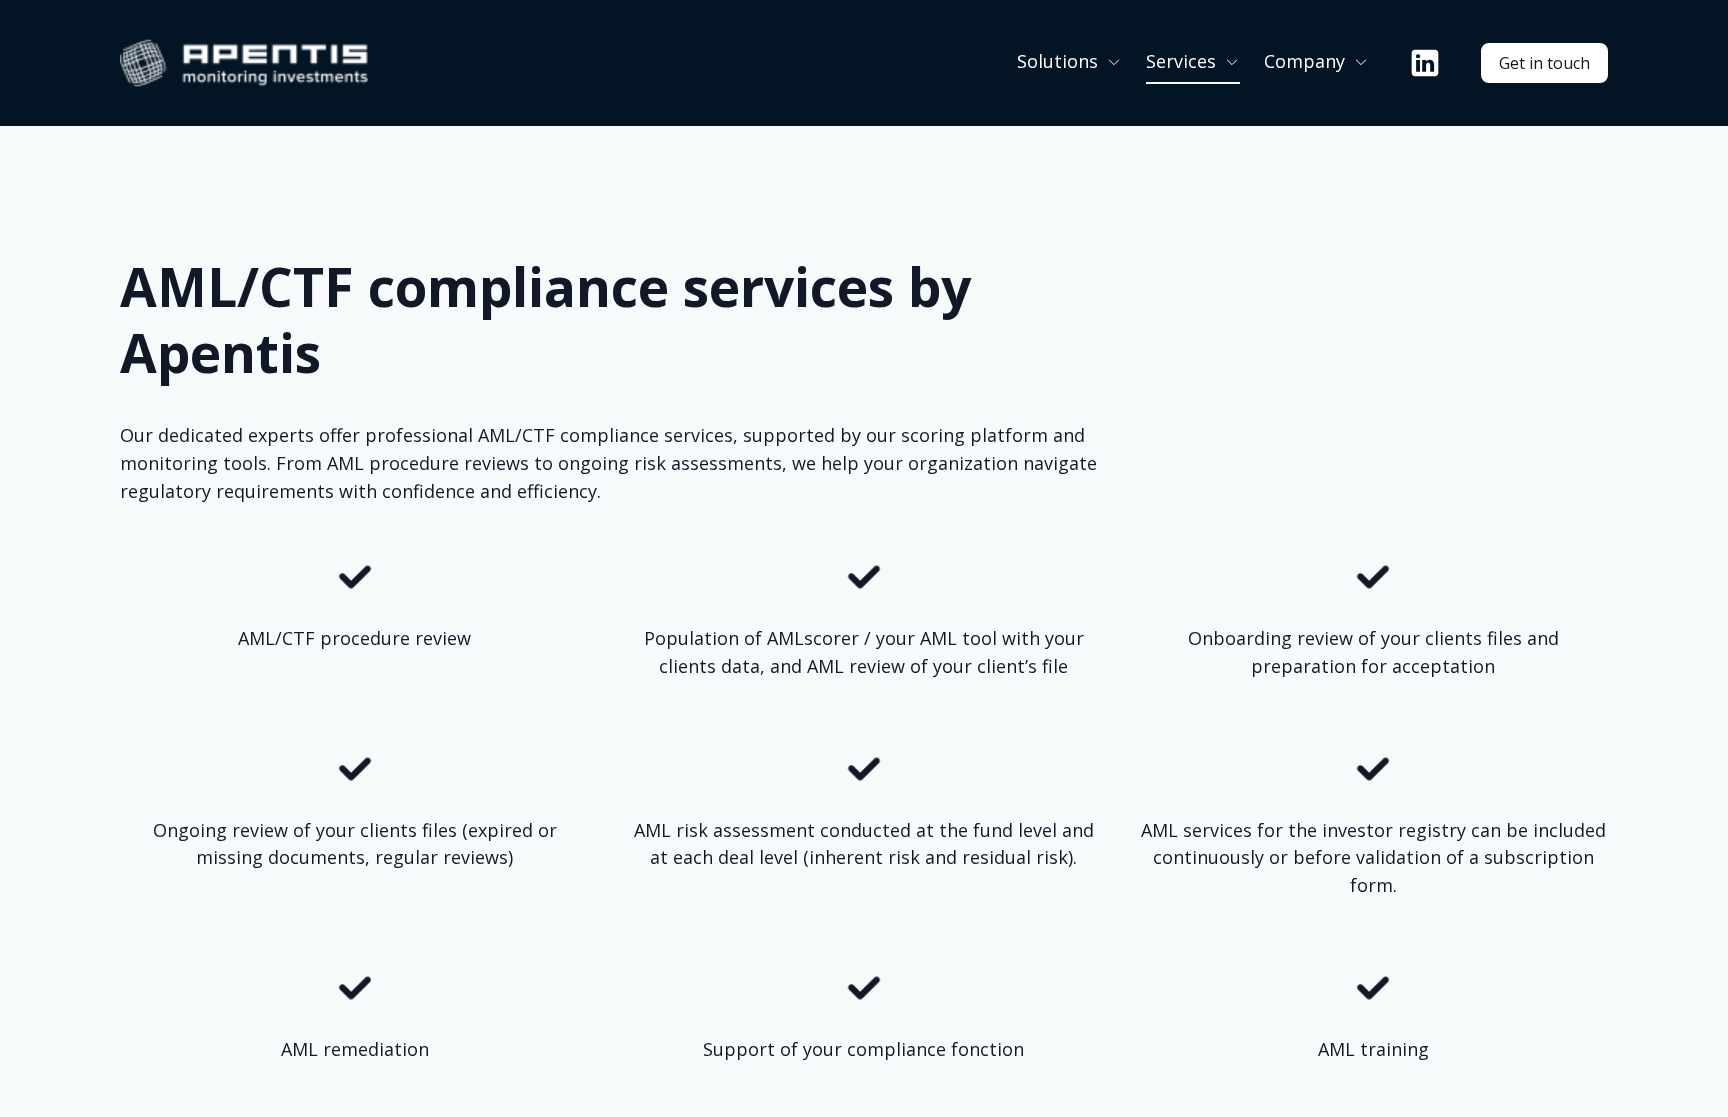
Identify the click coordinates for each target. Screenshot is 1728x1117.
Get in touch (1544, 63)
